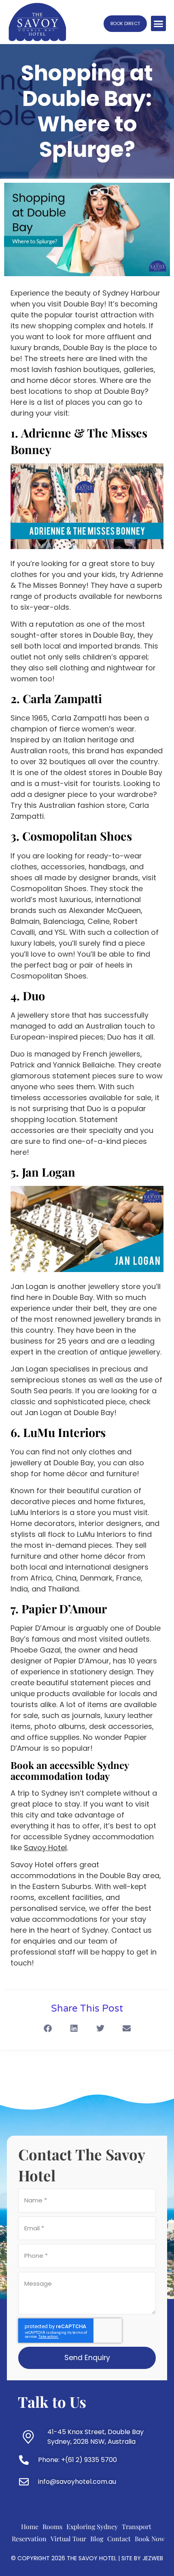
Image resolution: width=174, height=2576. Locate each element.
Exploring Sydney (92, 2526)
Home (30, 2526)
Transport (137, 2526)
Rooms (52, 2526)
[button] (159, 23)
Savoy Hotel (32, 1865)
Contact (119, 2539)
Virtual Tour (68, 2539)
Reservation (29, 2539)
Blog (97, 2539)
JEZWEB (153, 2558)
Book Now (150, 2539)
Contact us (132, 1930)
